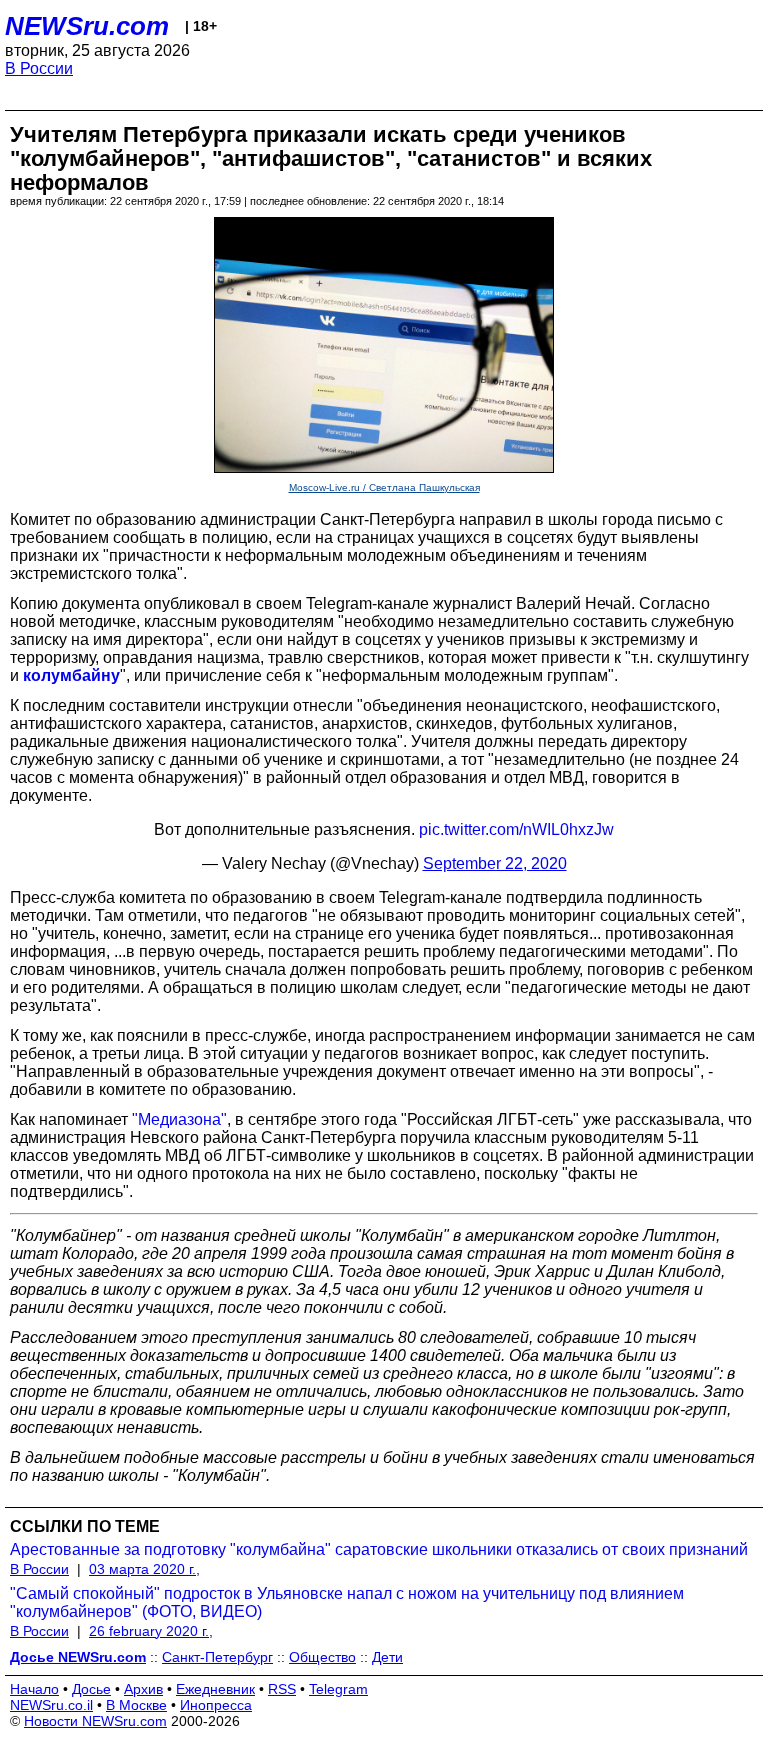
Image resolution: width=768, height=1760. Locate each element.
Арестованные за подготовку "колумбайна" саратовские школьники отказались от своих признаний (379, 1549)
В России (39, 68)
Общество (322, 1657)
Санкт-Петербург (217, 1657)
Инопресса (216, 1705)
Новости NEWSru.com (95, 1721)
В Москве (136, 1705)
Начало (34, 1689)
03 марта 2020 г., (144, 1569)
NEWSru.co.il (51, 1705)
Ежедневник (215, 1689)
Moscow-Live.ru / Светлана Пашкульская (384, 487)
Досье (91, 1689)
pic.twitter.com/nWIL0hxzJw (516, 829)
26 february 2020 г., (151, 1631)
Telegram (338, 1689)
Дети (387, 1657)
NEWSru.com (87, 26)
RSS (282, 1689)
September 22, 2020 (495, 863)
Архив (143, 1689)
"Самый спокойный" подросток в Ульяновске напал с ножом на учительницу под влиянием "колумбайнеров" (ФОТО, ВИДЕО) (347, 1602)
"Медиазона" (179, 1119)
